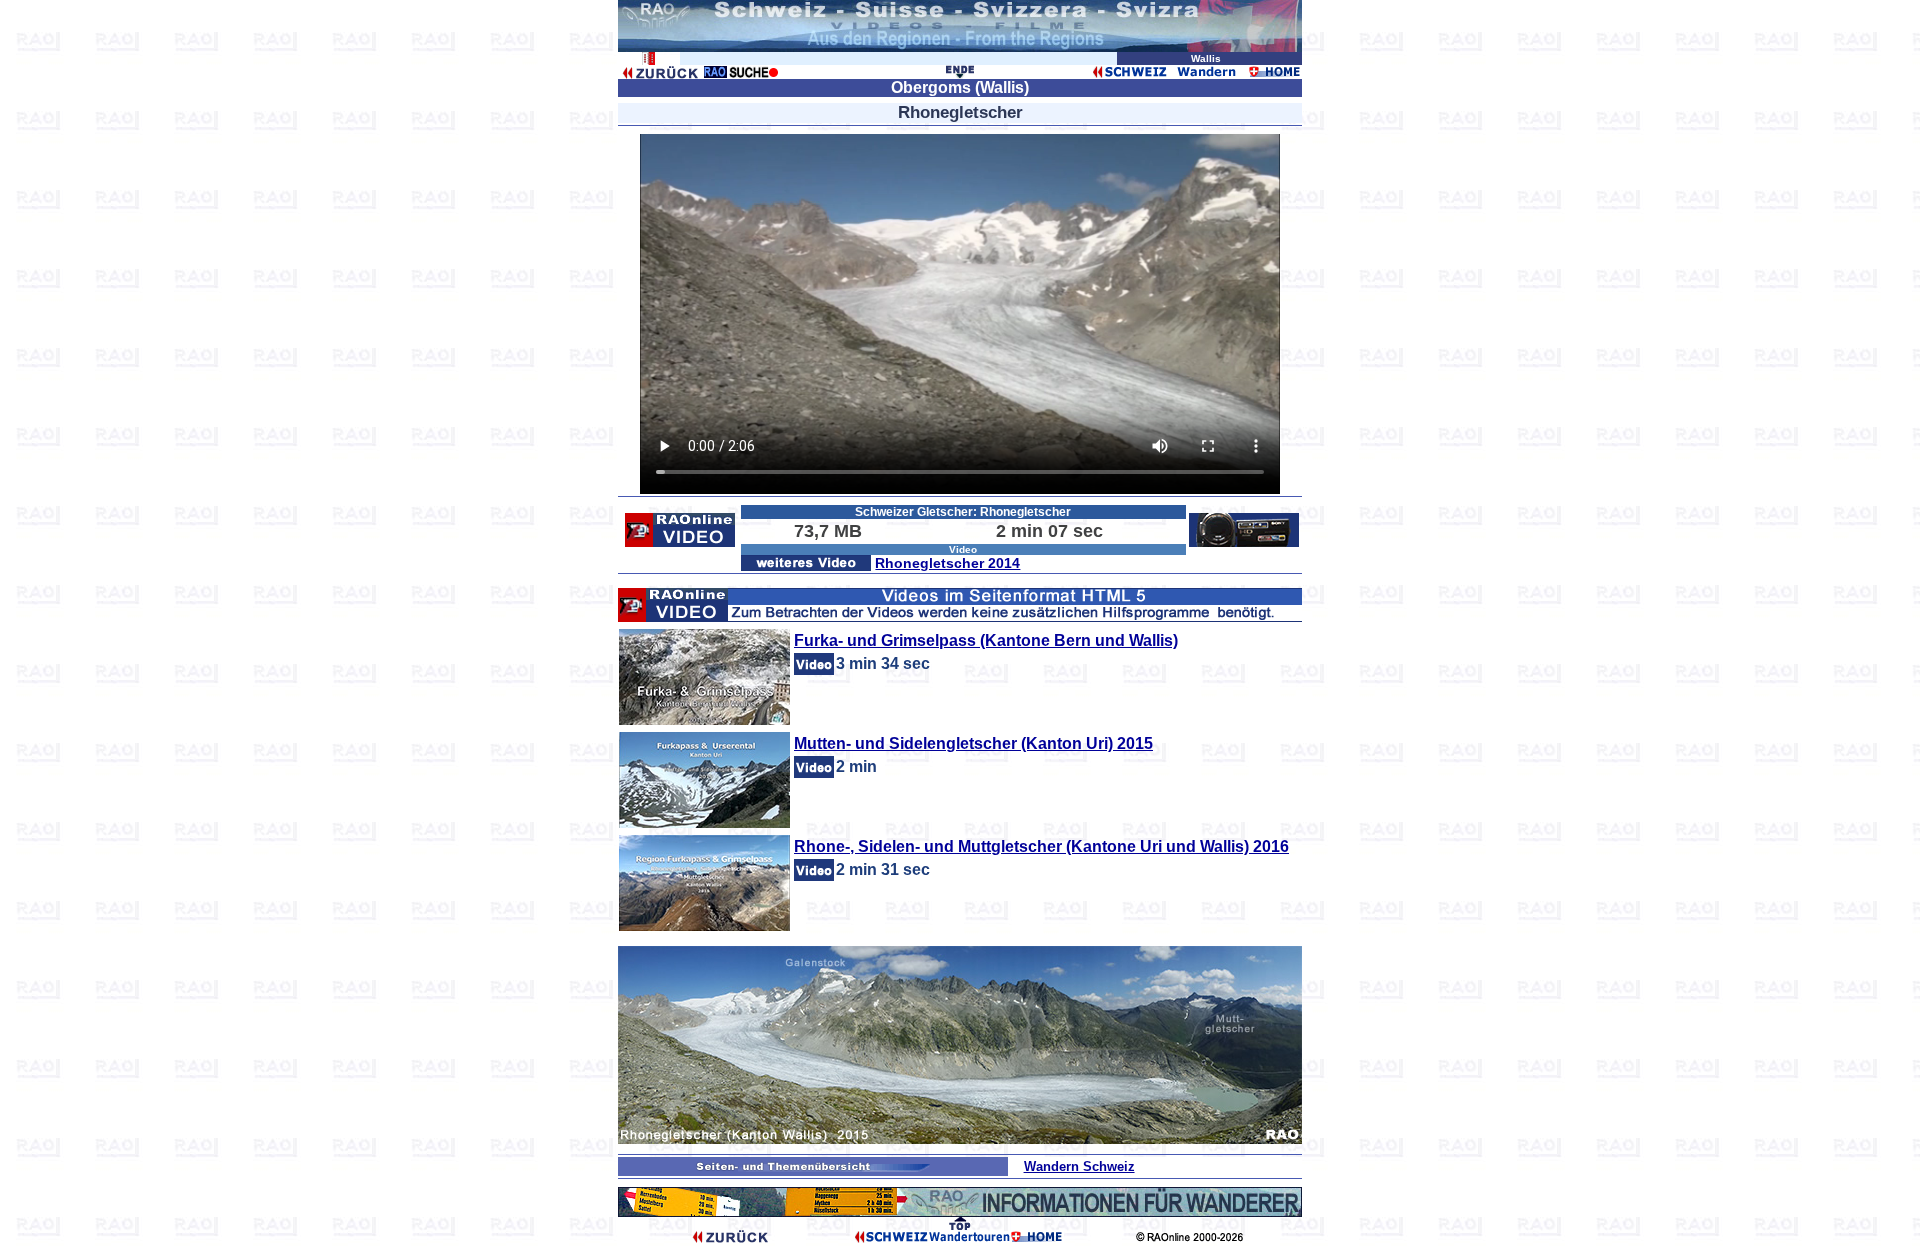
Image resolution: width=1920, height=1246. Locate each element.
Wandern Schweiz (1079, 1166)
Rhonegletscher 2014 (947, 563)
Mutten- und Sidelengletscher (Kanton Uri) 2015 (973, 743)
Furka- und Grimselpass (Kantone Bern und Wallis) (986, 640)
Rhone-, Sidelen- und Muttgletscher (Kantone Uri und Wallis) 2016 (1041, 846)
